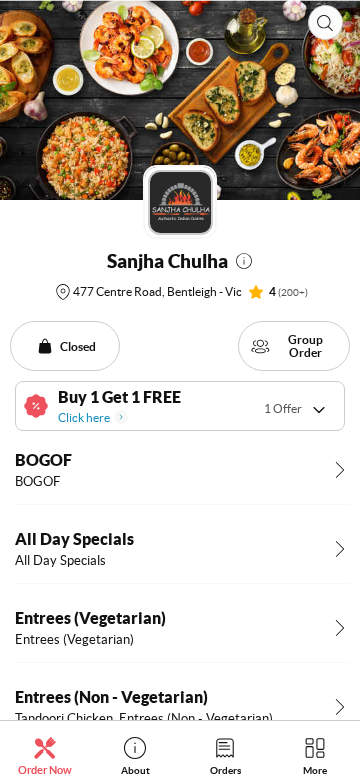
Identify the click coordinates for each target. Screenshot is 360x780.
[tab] (45, 755)
